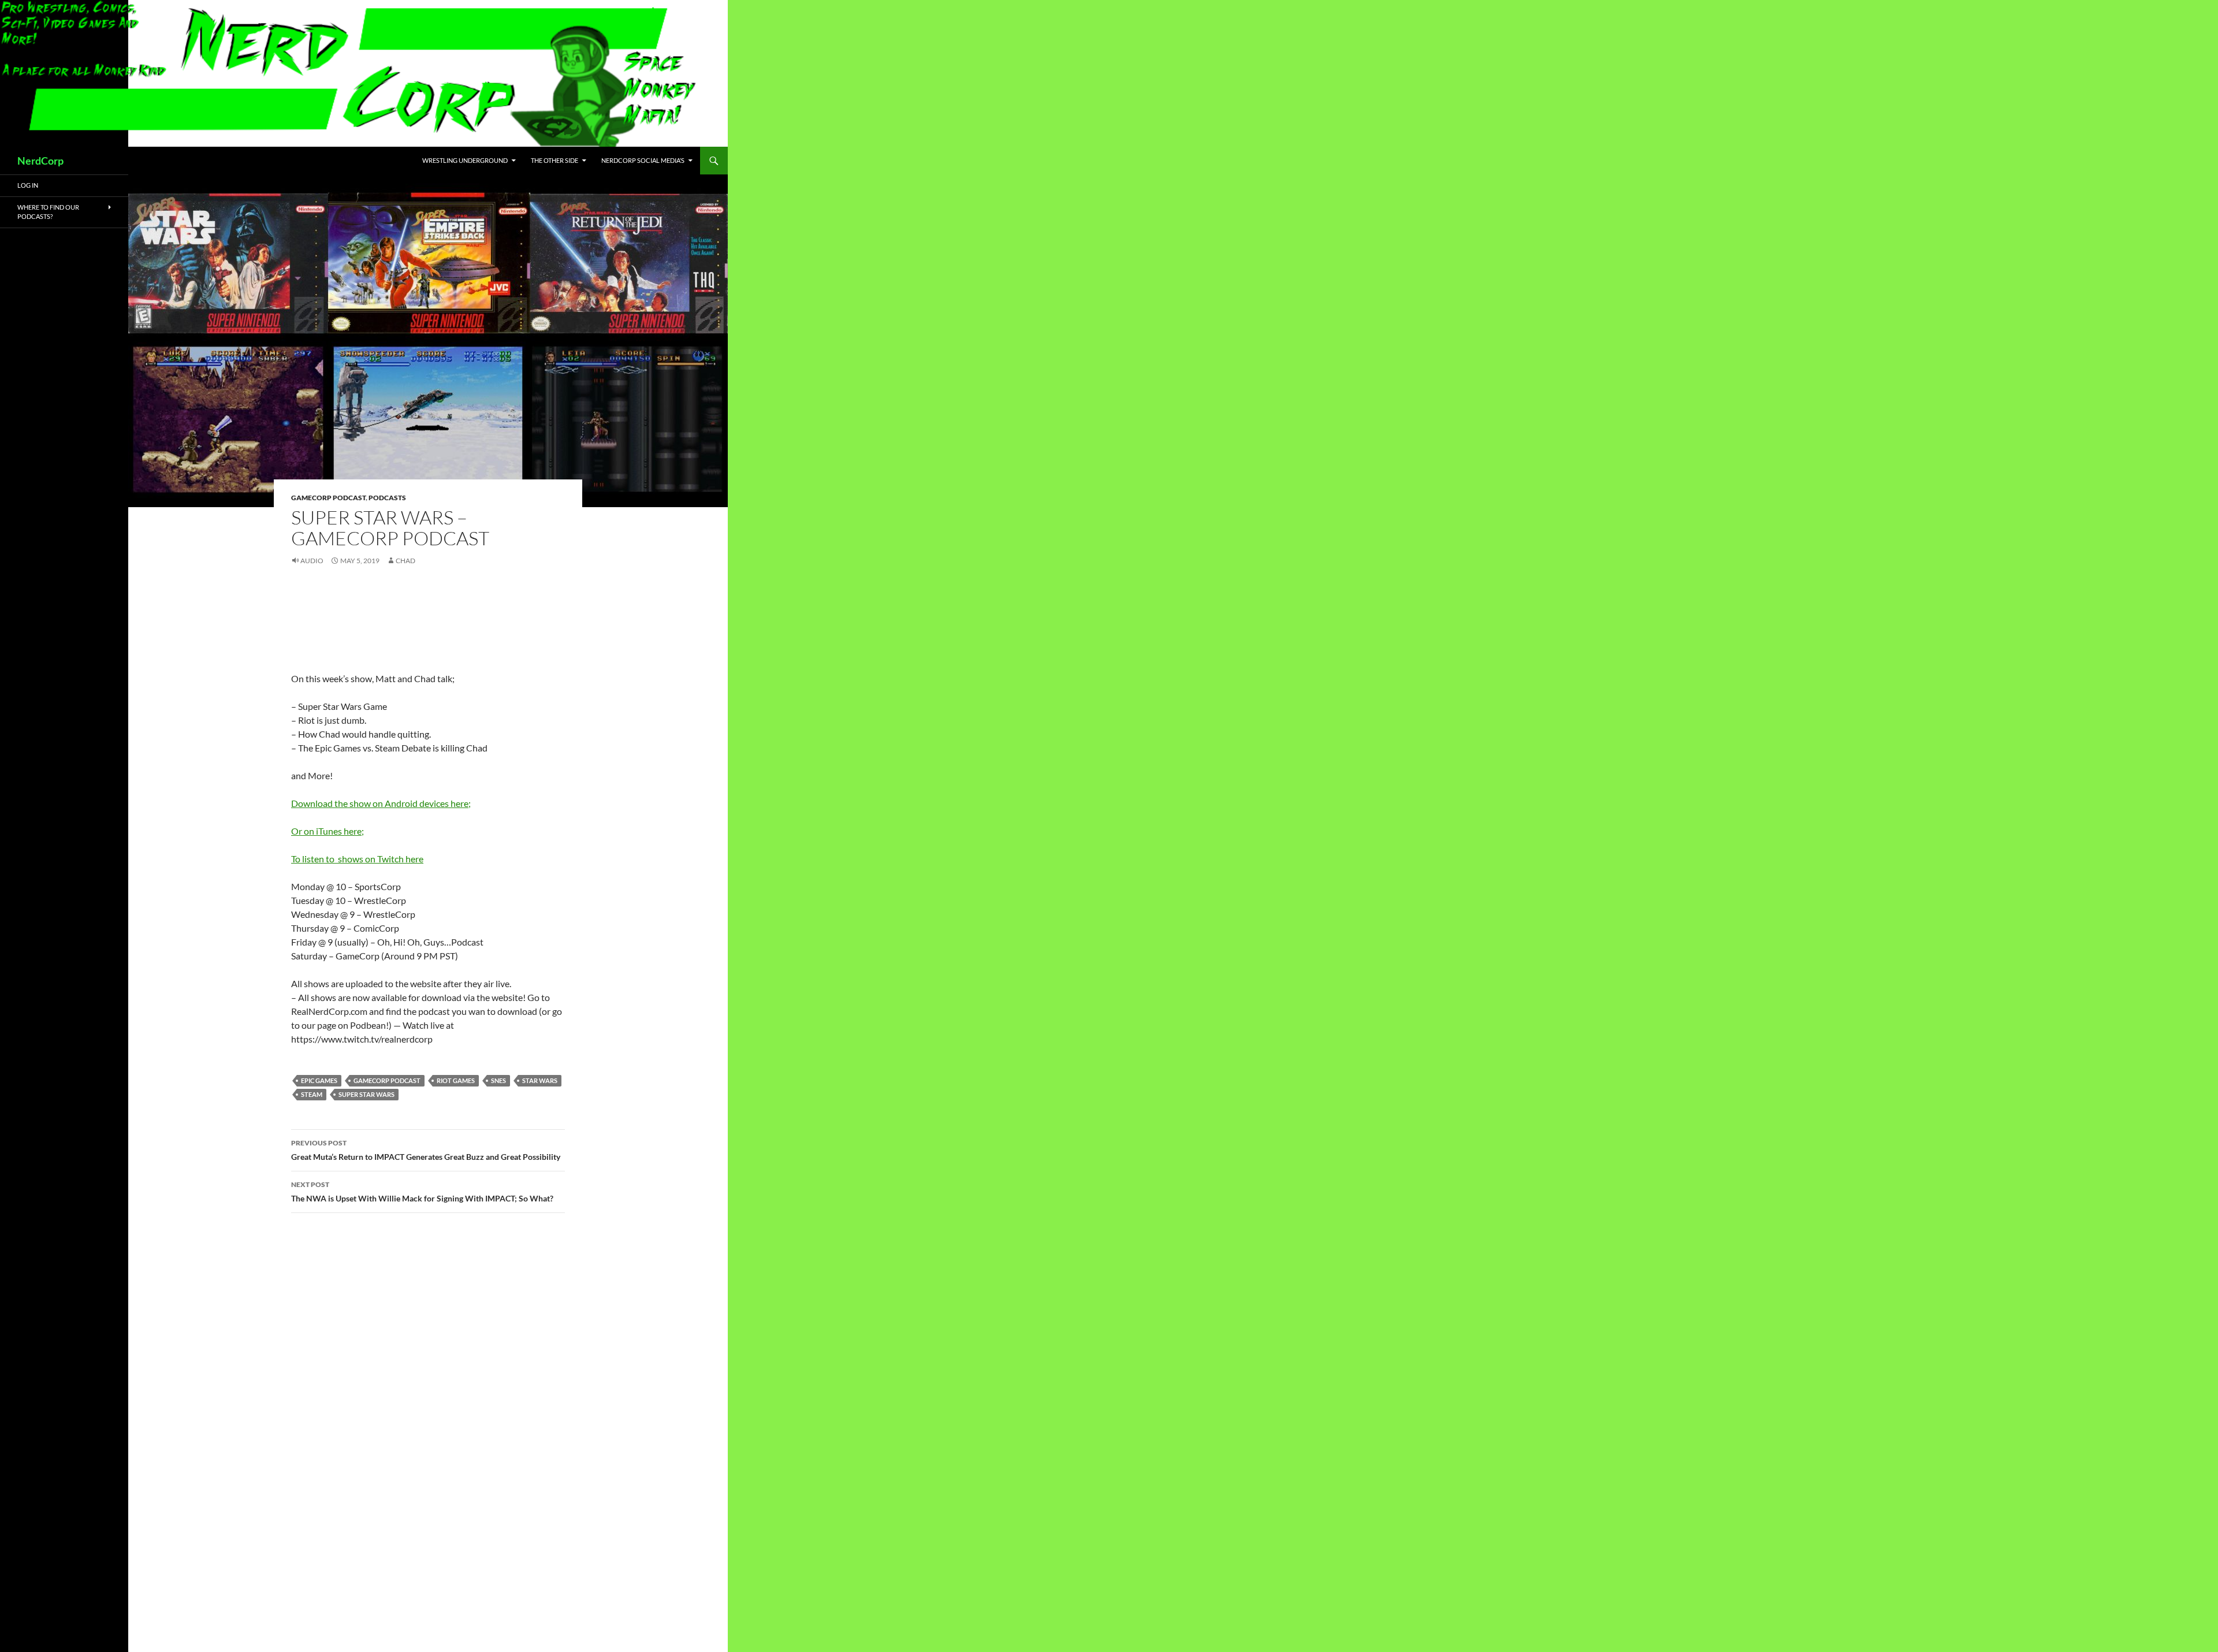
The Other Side (554, 160)
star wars (540, 1080)
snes (498, 1080)
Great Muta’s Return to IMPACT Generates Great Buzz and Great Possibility (426, 1150)
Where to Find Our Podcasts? (48, 212)
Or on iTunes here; (328, 831)
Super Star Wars (366, 1094)
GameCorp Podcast (328, 498)
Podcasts (387, 498)
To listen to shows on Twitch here (357, 859)
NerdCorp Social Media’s (643, 160)
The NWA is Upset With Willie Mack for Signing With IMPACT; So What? (422, 1192)
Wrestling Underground (465, 160)
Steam (312, 1094)
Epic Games (319, 1080)
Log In (28, 185)
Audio (312, 561)
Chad (405, 561)
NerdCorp (40, 161)
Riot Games (456, 1080)
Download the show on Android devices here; (381, 803)
